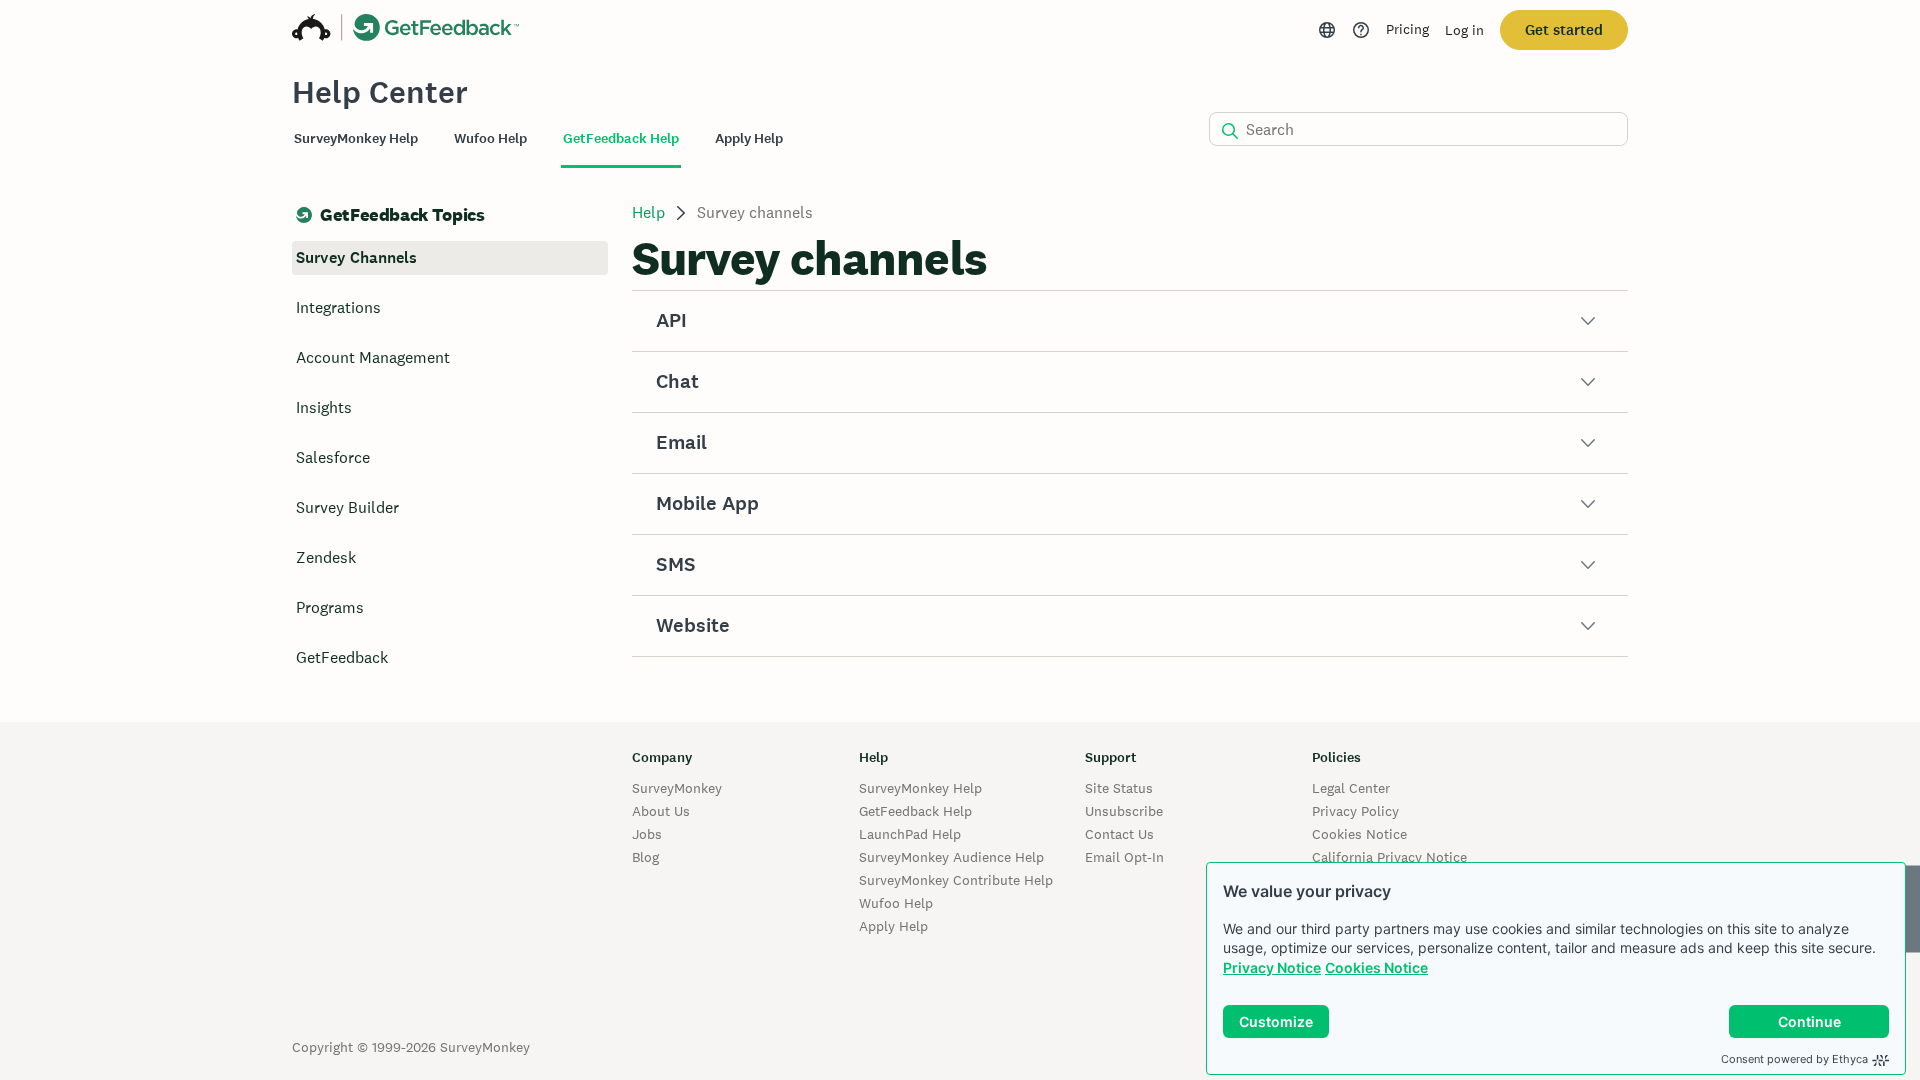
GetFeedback (342, 657)
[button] (1130, 321)
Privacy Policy (1355, 811)
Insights (324, 407)
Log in (1464, 30)
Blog (645, 857)
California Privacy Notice (1389, 857)
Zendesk (326, 557)
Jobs (647, 834)
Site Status (1119, 788)
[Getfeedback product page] (436, 30)
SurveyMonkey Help (920, 788)
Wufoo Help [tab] (490, 138)
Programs (330, 607)
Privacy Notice (1272, 967)
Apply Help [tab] (749, 138)
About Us (661, 811)
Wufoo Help (896, 903)
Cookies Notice (1376, 967)
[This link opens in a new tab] (1361, 30)
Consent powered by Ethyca (1794, 1059)
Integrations (338, 307)
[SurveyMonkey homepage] (311, 30)
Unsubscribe (1124, 811)
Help (648, 212)
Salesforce (333, 457)
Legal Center (1351, 788)
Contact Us (1119, 834)
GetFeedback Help (915, 811)
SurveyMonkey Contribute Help (956, 880)
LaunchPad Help (910, 834)
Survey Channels (356, 257)
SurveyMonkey (677, 788)
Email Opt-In (1124, 857)
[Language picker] (1327, 30)
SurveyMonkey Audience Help (951, 857)
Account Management (373, 357)
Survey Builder (347, 507)
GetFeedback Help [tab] (621, 138)
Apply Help (893, 926)
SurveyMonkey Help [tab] (356, 138)
